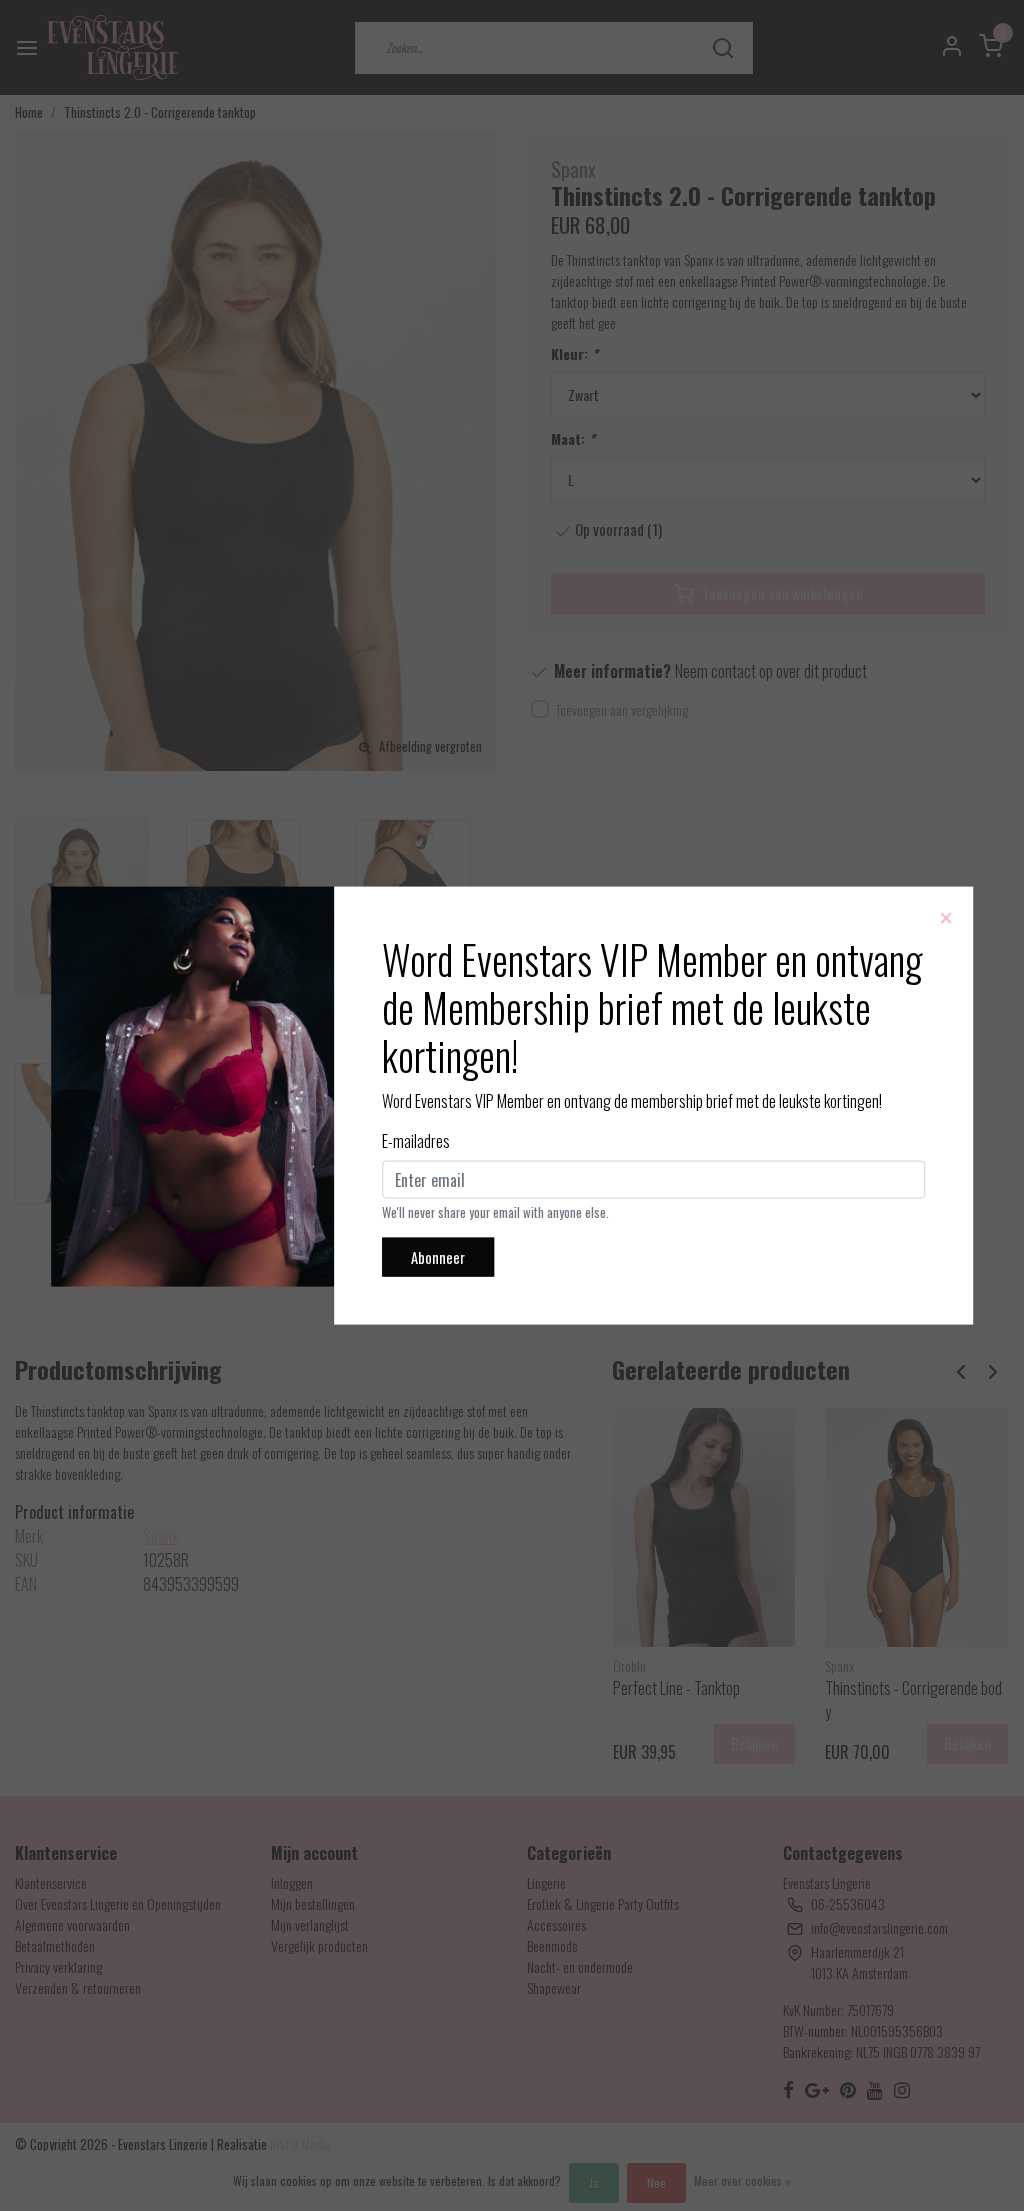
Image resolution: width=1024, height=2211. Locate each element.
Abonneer (438, 1256)
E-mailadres (416, 1140)
